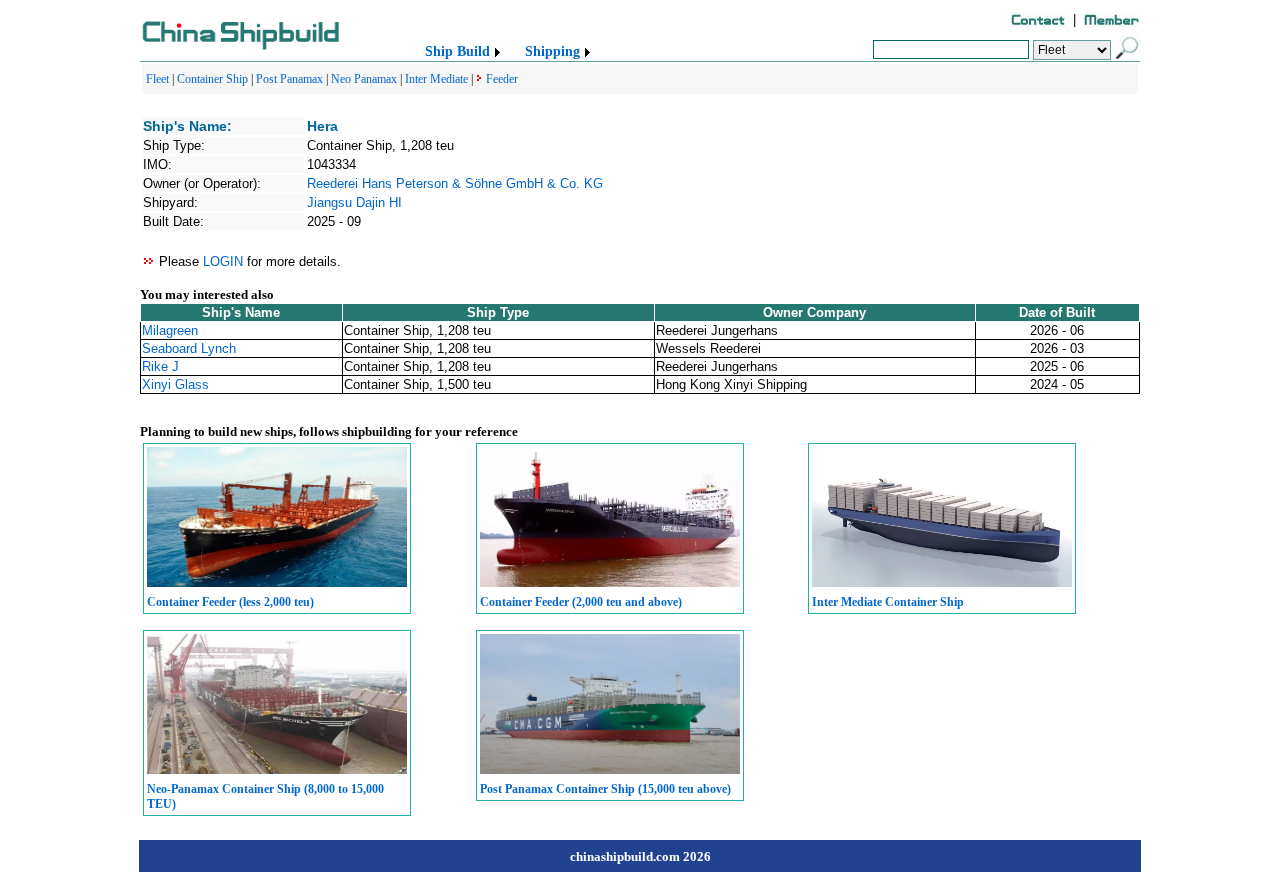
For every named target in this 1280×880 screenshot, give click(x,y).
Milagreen (170, 330)
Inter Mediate (436, 79)
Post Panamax (289, 79)
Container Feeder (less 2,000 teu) (230, 602)
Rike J (160, 366)
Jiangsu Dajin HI (354, 202)
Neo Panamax (364, 79)
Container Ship (212, 79)
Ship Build (457, 51)
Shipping (552, 51)
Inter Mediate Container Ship (888, 602)
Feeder (502, 79)
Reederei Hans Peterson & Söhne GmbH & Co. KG (455, 183)
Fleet (157, 79)
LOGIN (223, 261)
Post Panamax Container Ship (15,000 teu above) (605, 789)
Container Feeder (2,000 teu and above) (581, 602)
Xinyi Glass (175, 384)
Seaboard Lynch (189, 348)
